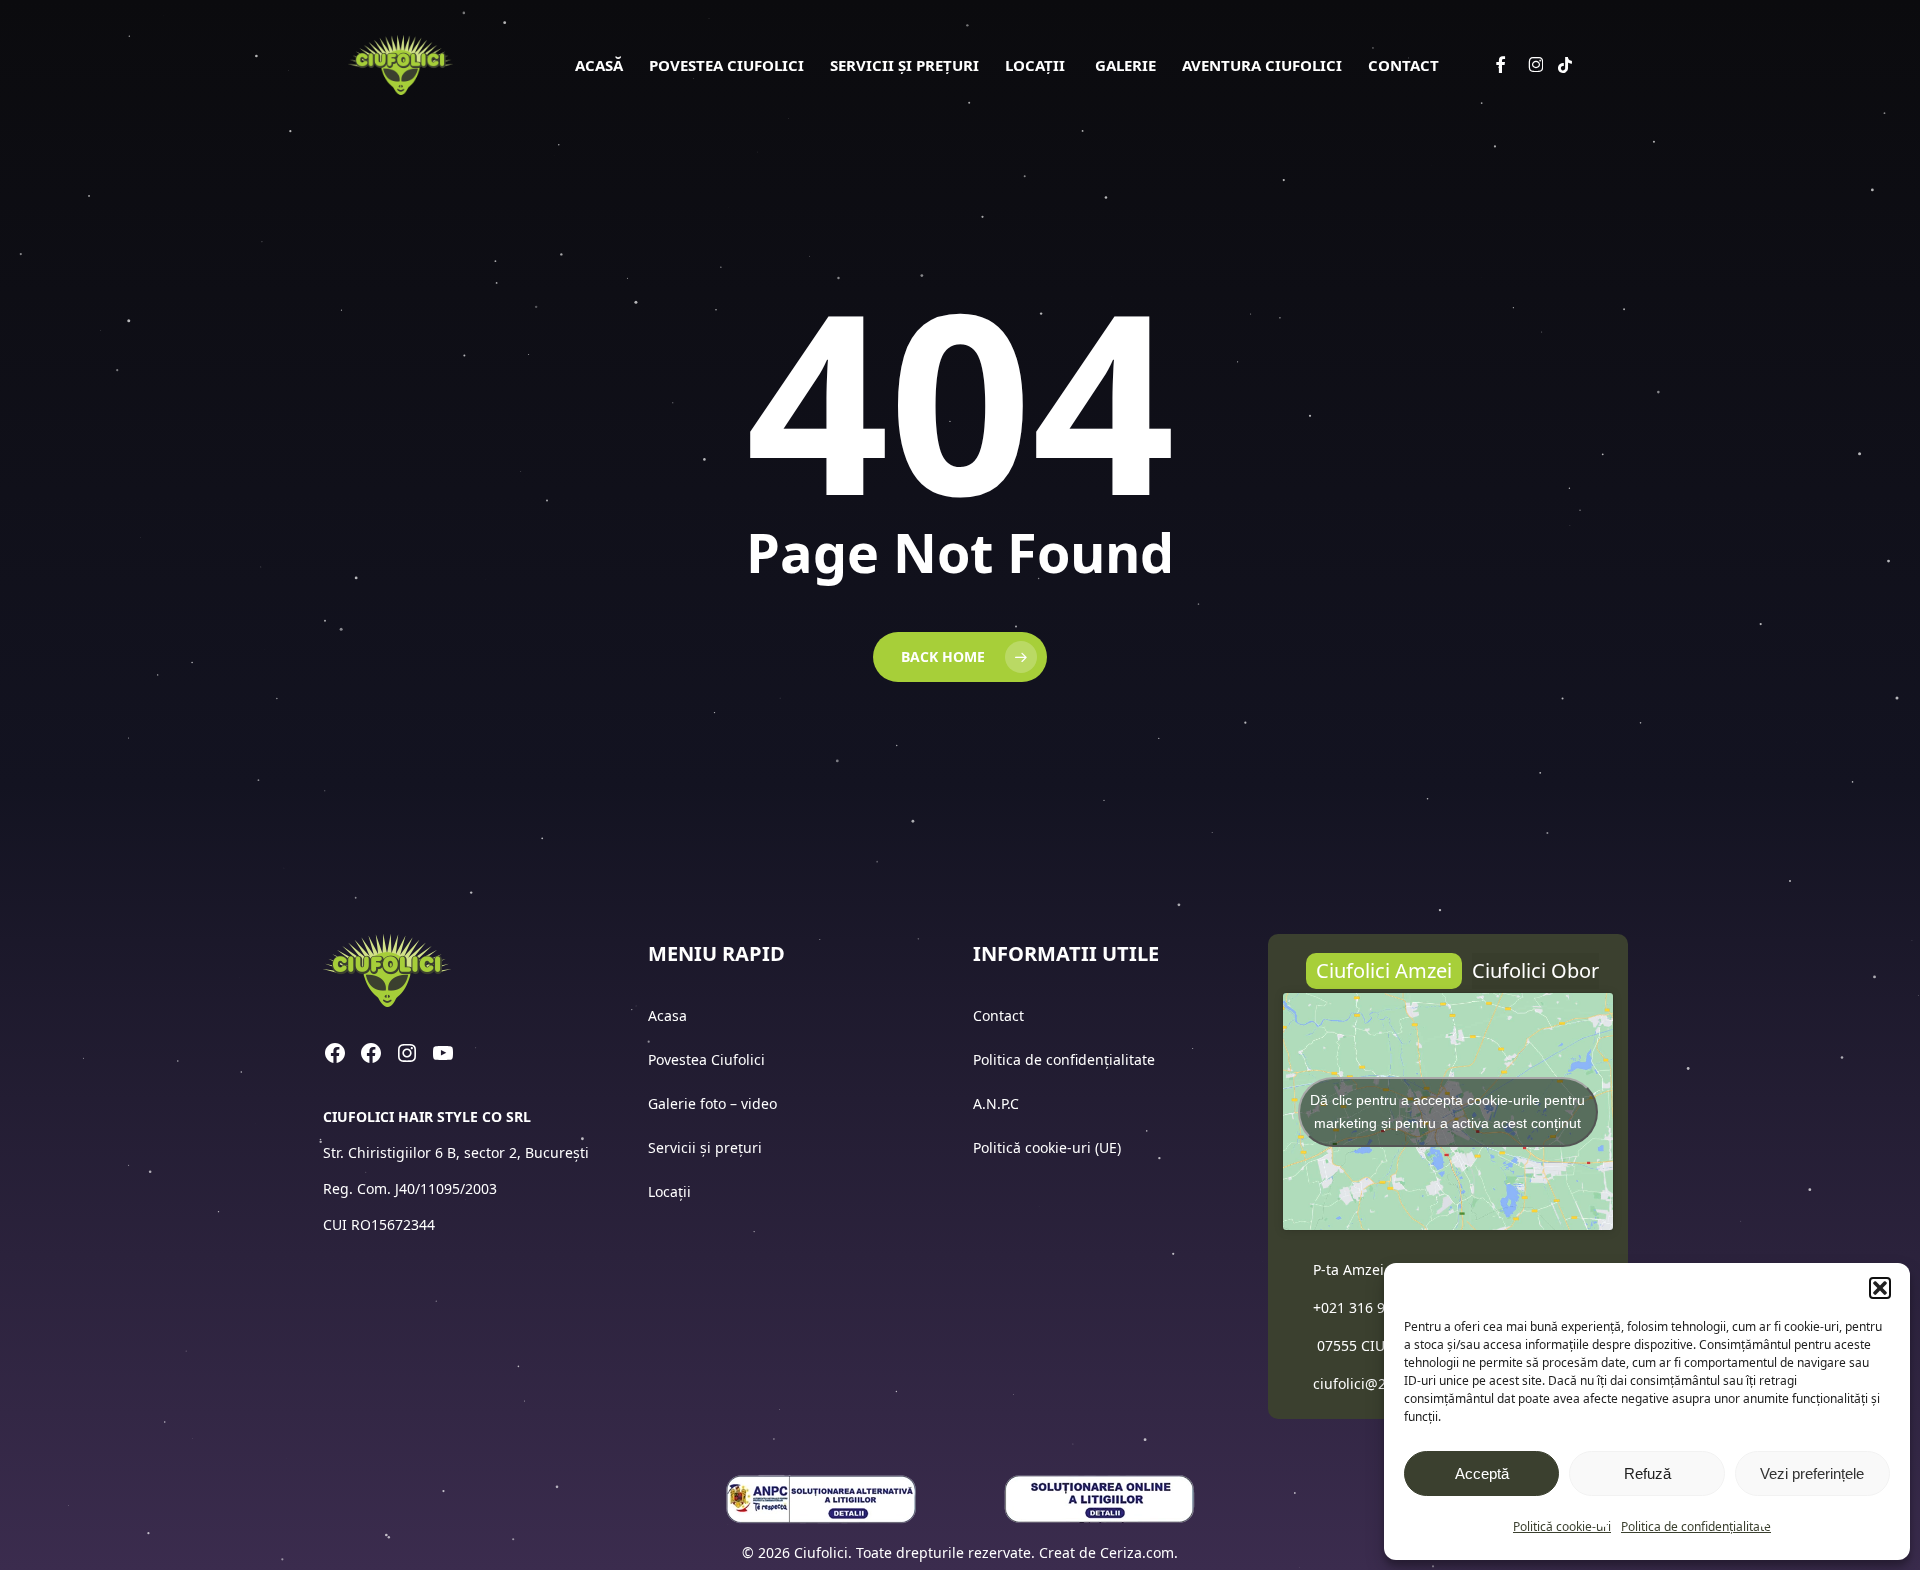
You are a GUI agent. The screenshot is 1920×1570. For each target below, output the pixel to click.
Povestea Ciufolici (706, 1059)
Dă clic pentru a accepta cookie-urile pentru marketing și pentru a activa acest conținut (1447, 1111)
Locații (671, 1191)
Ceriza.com (1137, 1552)
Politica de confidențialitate (1696, 1526)
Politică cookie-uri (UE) (1047, 1147)
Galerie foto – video (714, 1103)
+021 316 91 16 (1363, 1307)
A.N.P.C (996, 1103)
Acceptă (1482, 1473)
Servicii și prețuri (705, 1147)
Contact (1000, 1015)
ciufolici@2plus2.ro (1377, 1383)
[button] (1880, 1288)
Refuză (1647, 1473)
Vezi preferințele (1812, 1473)
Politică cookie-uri (1562, 1526)
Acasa (667, 1015)
